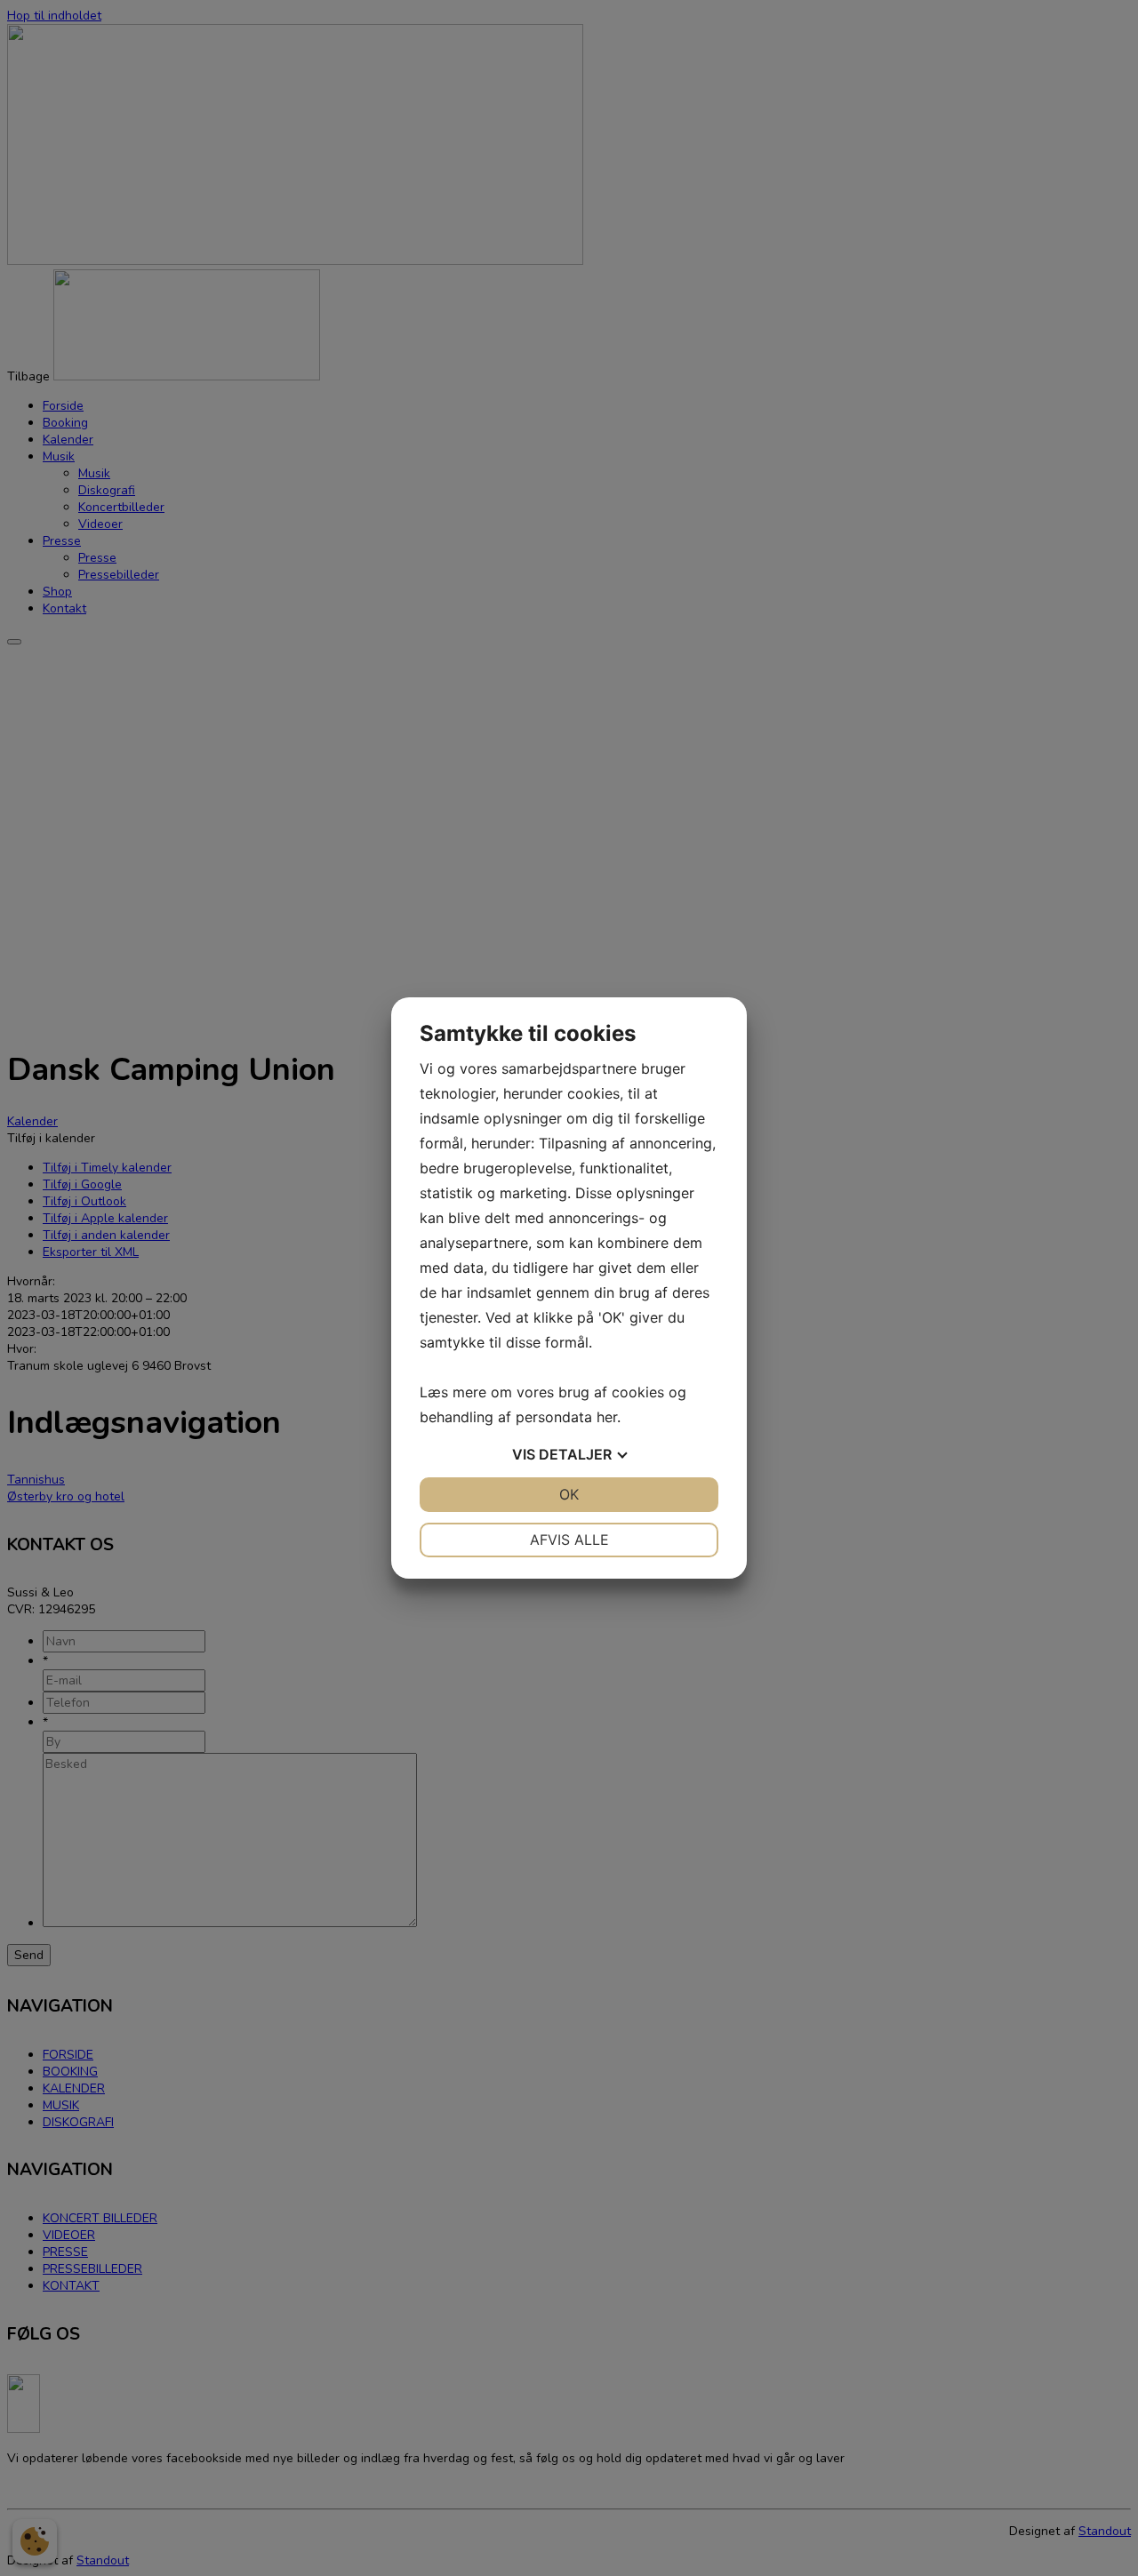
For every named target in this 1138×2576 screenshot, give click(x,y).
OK (569, 1494)
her (607, 1417)
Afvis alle (569, 1540)
